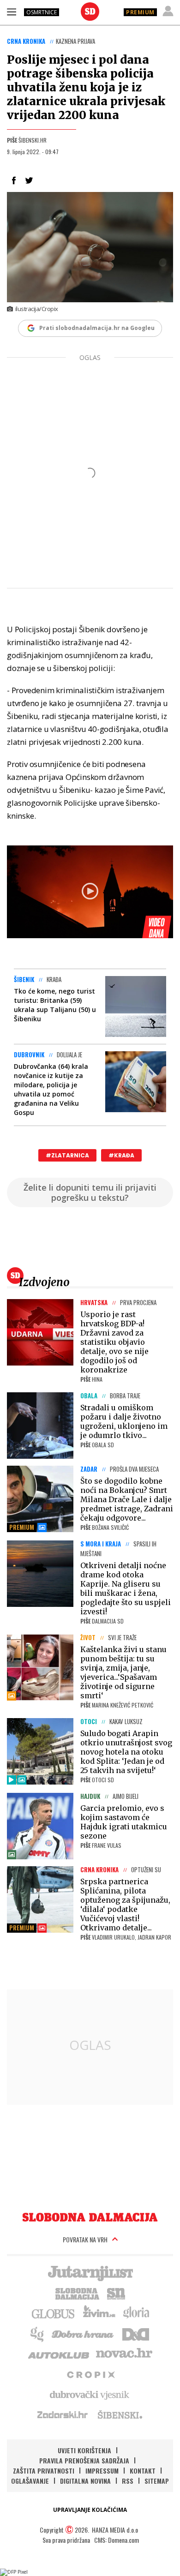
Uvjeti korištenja (84, 2450)
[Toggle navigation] (12, 12)
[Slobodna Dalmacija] (90, 12)
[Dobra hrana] (83, 2333)
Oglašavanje (30, 2481)
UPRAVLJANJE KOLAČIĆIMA (90, 2510)
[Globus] (54, 2313)
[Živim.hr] (99, 2313)
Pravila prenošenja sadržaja (84, 2460)
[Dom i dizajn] (136, 2333)
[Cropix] (90, 2374)
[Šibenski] (120, 2414)
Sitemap (157, 2481)
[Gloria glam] (38, 2333)
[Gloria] (136, 2313)
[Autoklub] (59, 2354)
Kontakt (143, 2471)
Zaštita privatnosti (44, 2471)
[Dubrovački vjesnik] (90, 2394)
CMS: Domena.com (117, 2540)
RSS (128, 2481)
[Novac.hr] (124, 2354)
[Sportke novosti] (116, 2293)
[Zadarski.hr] (63, 2414)
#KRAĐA (121, 1155)
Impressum (102, 2471)
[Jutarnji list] (90, 2272)
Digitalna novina (85, 2481)
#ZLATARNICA (67, 1155)
